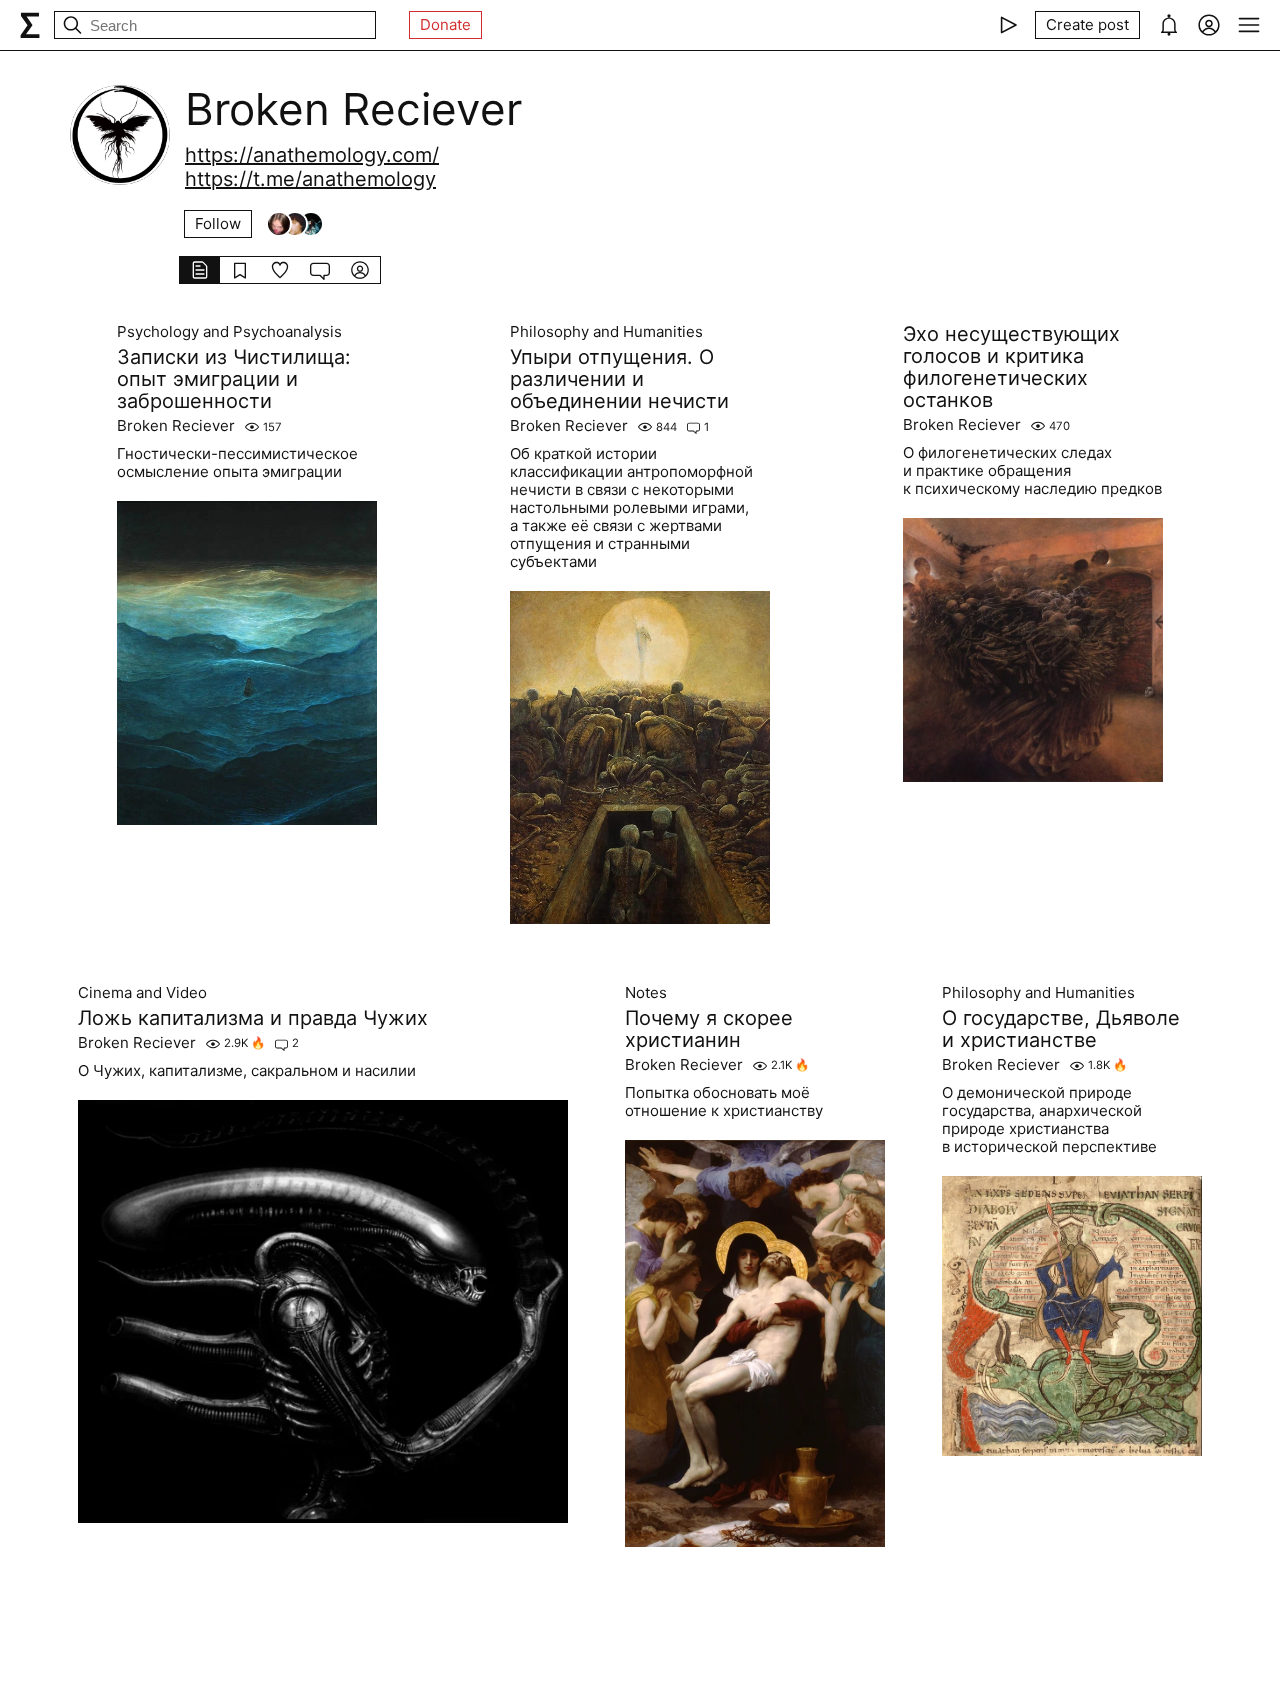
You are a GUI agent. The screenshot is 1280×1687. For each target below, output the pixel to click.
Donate (445, 24)
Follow (218, 223)
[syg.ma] (30, 25)
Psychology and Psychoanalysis (229, 332)
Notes (646, 993)
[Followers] (295, 224)
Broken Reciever (176, 426)
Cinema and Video (142, 993)
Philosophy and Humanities (606, 332)
